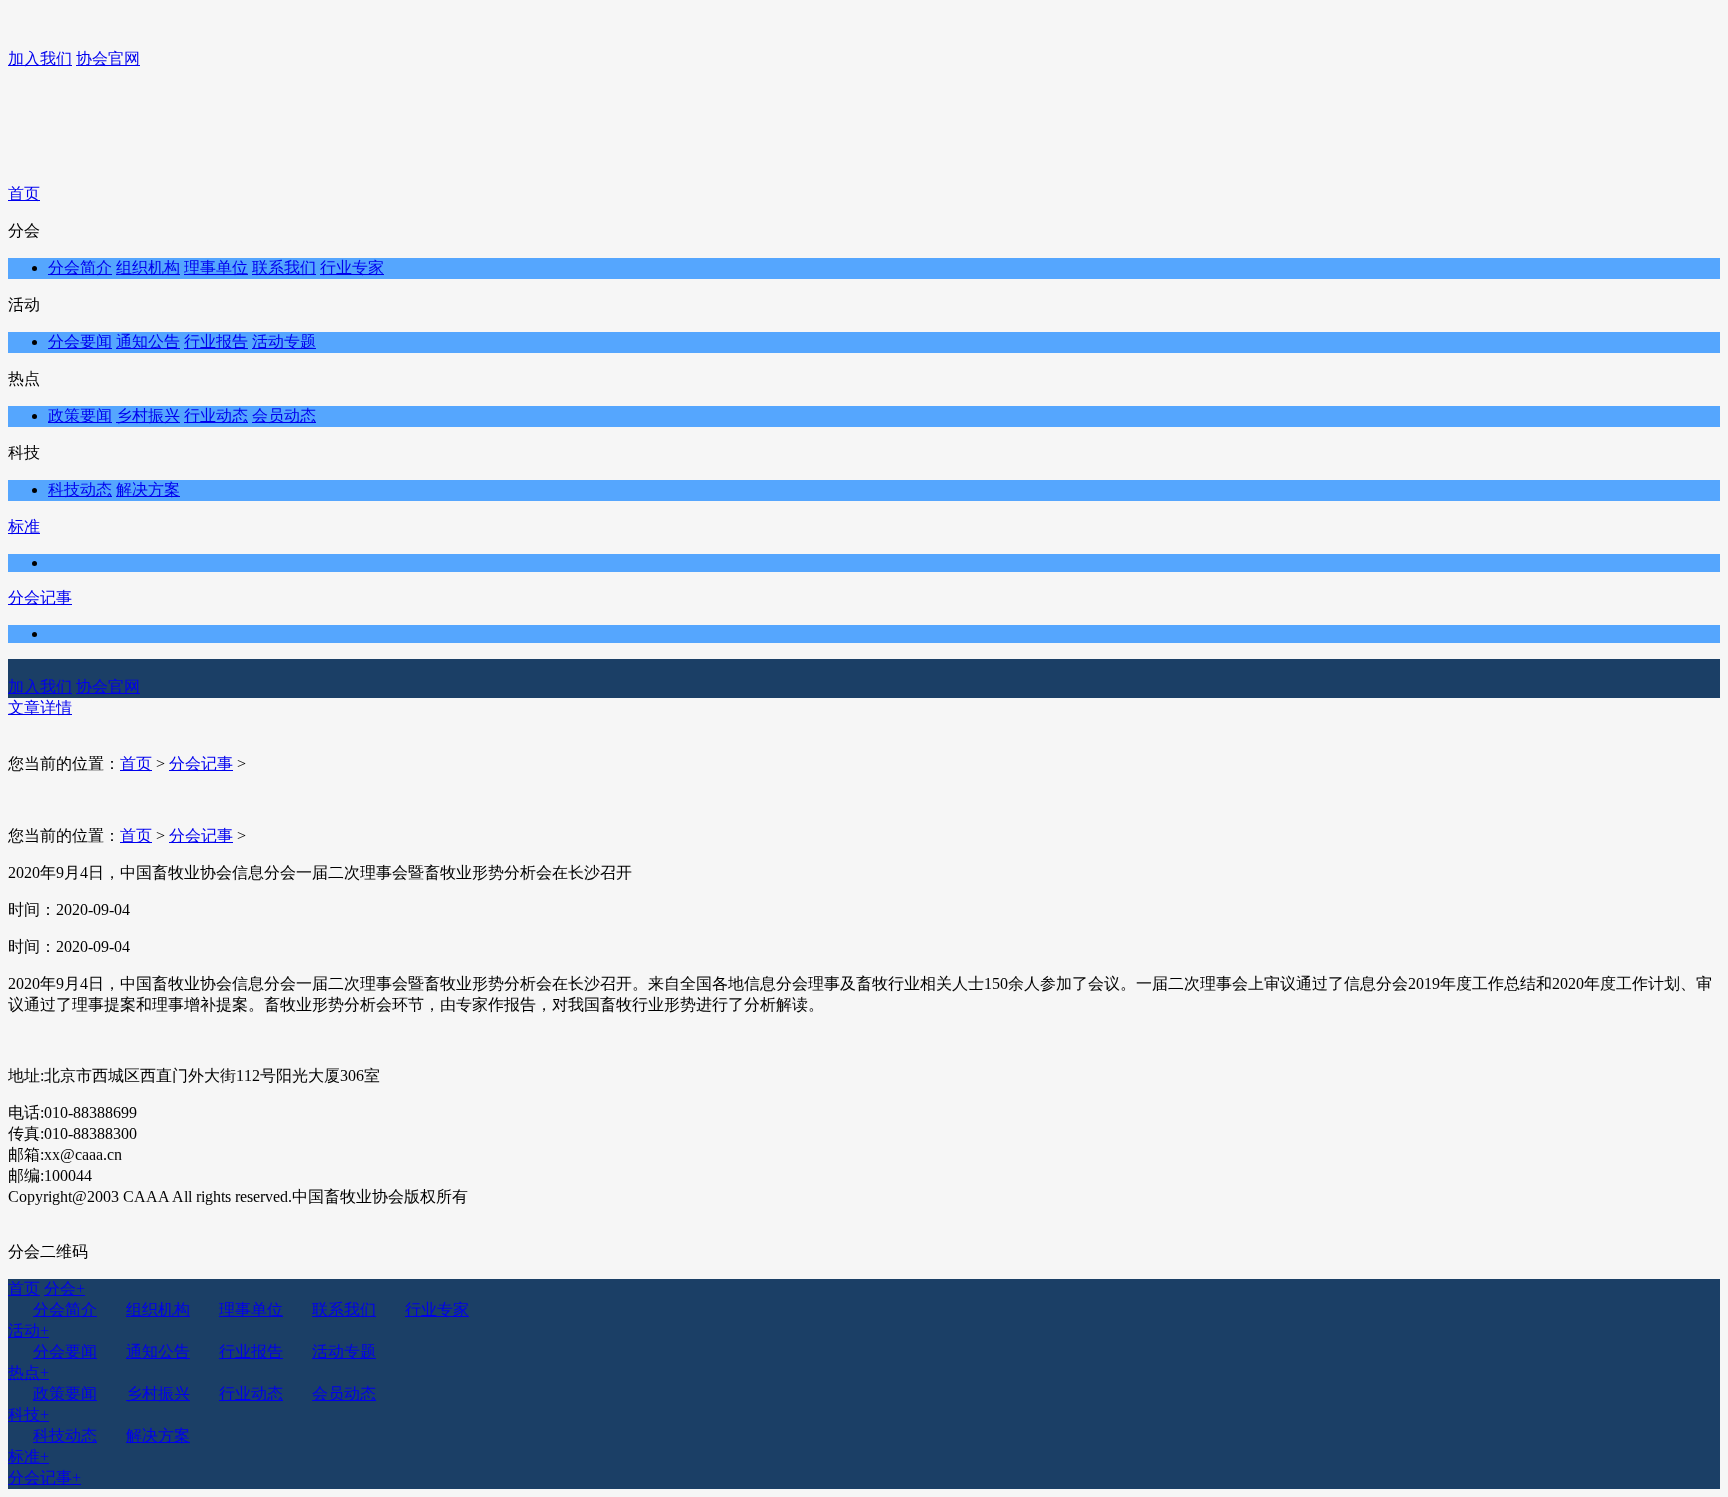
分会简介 (80, 267)
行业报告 (216, 341)
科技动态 (80, 489)
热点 (28, 1372)
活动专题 (284, 341)
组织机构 (148, 267)
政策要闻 (80, 415)
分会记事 (40, 597)
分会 (64, 1288)
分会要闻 (80, 341)
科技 (28, 1414)
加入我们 (40, 58)
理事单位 (216, 267)
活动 (28, 1330)
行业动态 (216, 415)
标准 (24, 526)
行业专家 (352, 267)
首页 (24, 193)
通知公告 (148, 341)
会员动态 (284, 415)
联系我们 (284, 267)
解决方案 (148, 489)
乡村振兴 (148, 415)
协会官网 (108, 58)
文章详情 (40, 707)
